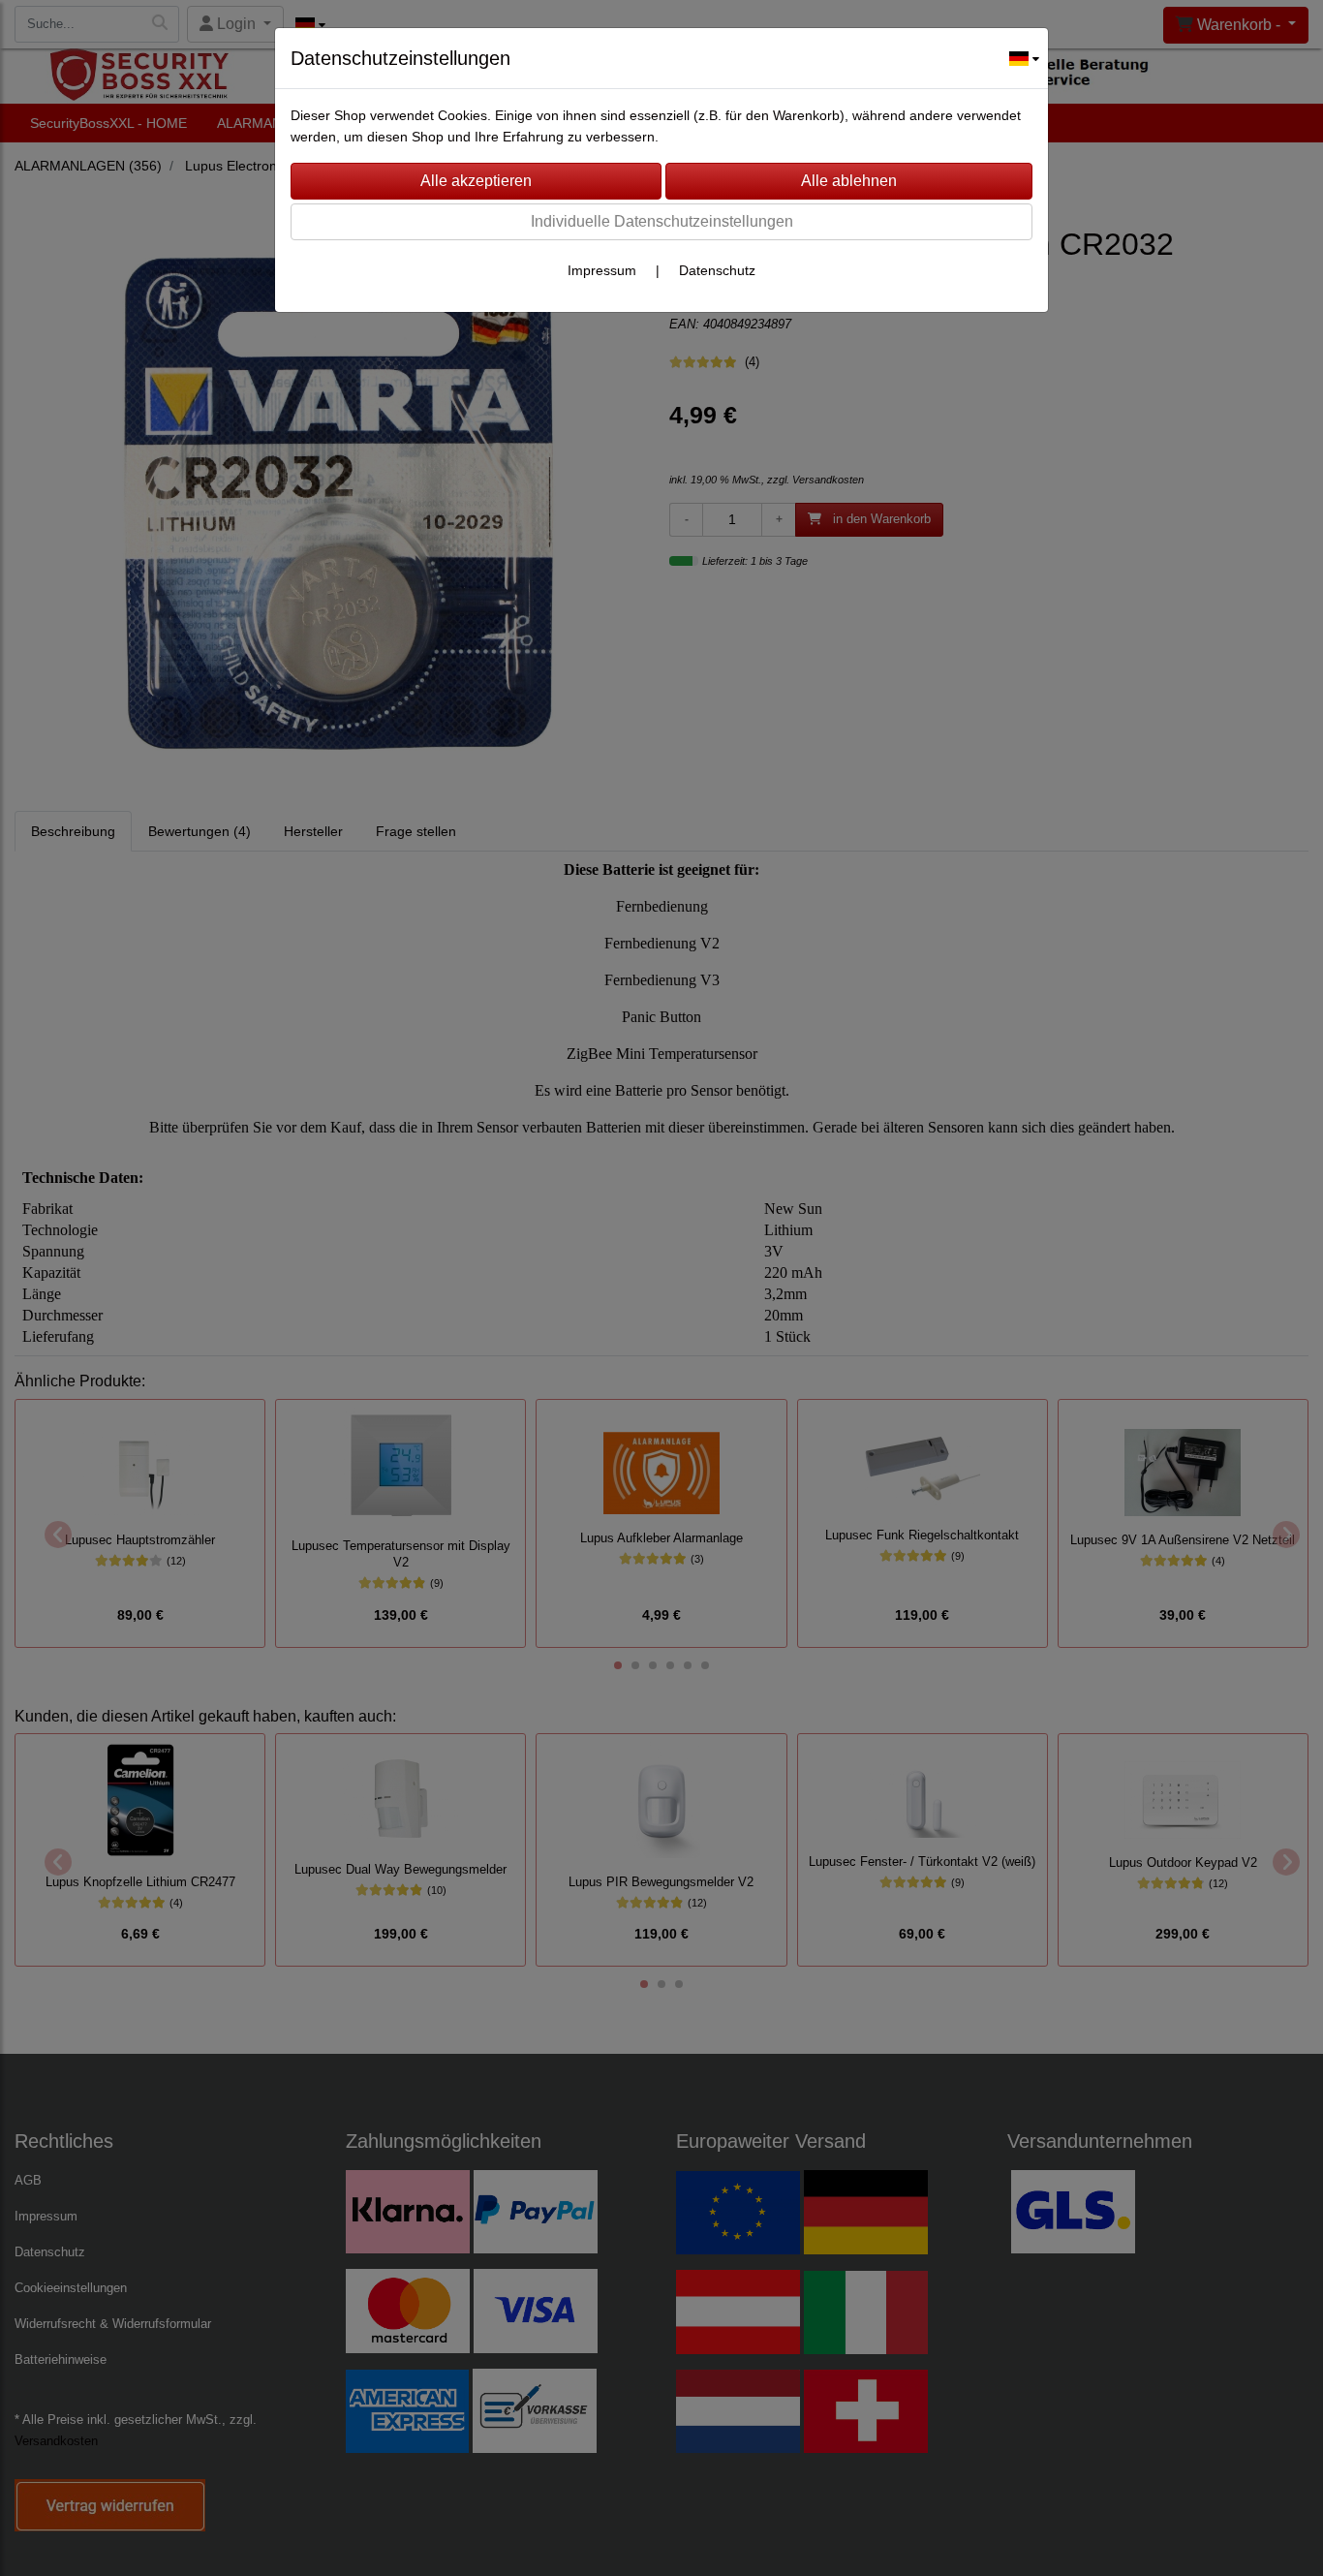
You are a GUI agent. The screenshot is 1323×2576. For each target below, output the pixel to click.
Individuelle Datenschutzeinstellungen (662, 221)
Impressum (602, 270)
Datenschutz (717, 270)
